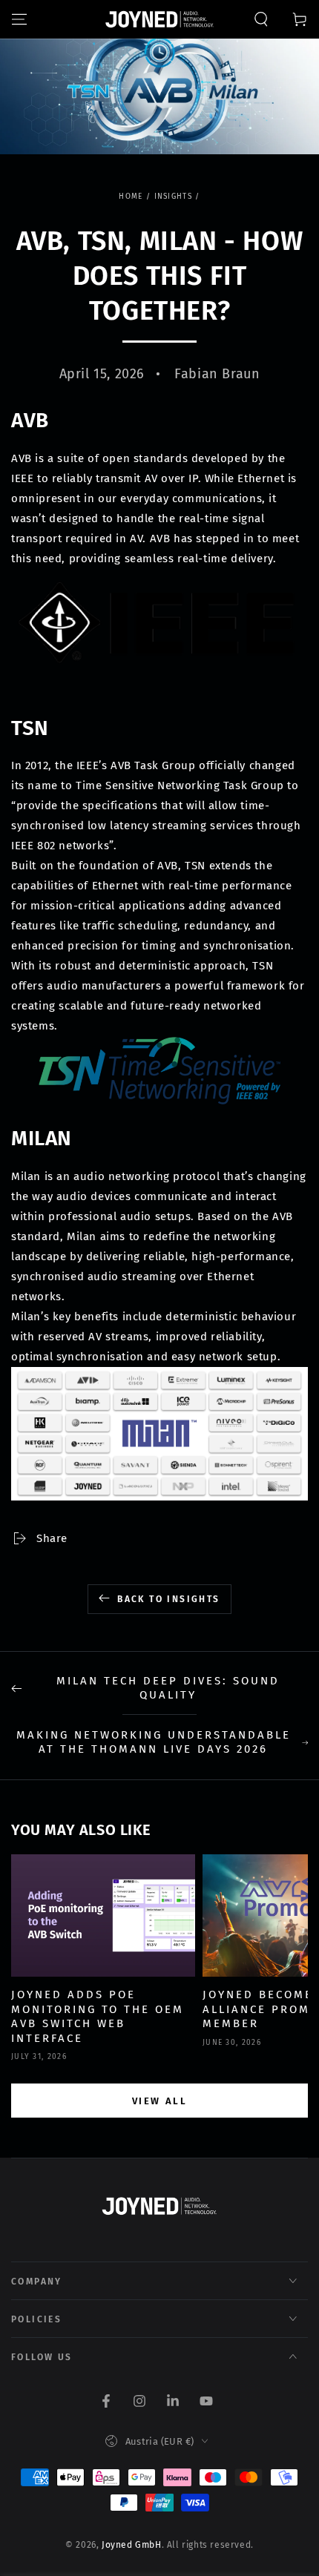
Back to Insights (168, 1599)
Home (131, 197)
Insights (173, 197)
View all (160, 2101)
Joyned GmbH (132, 2545)
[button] (261, 19)
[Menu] (19, 19)
